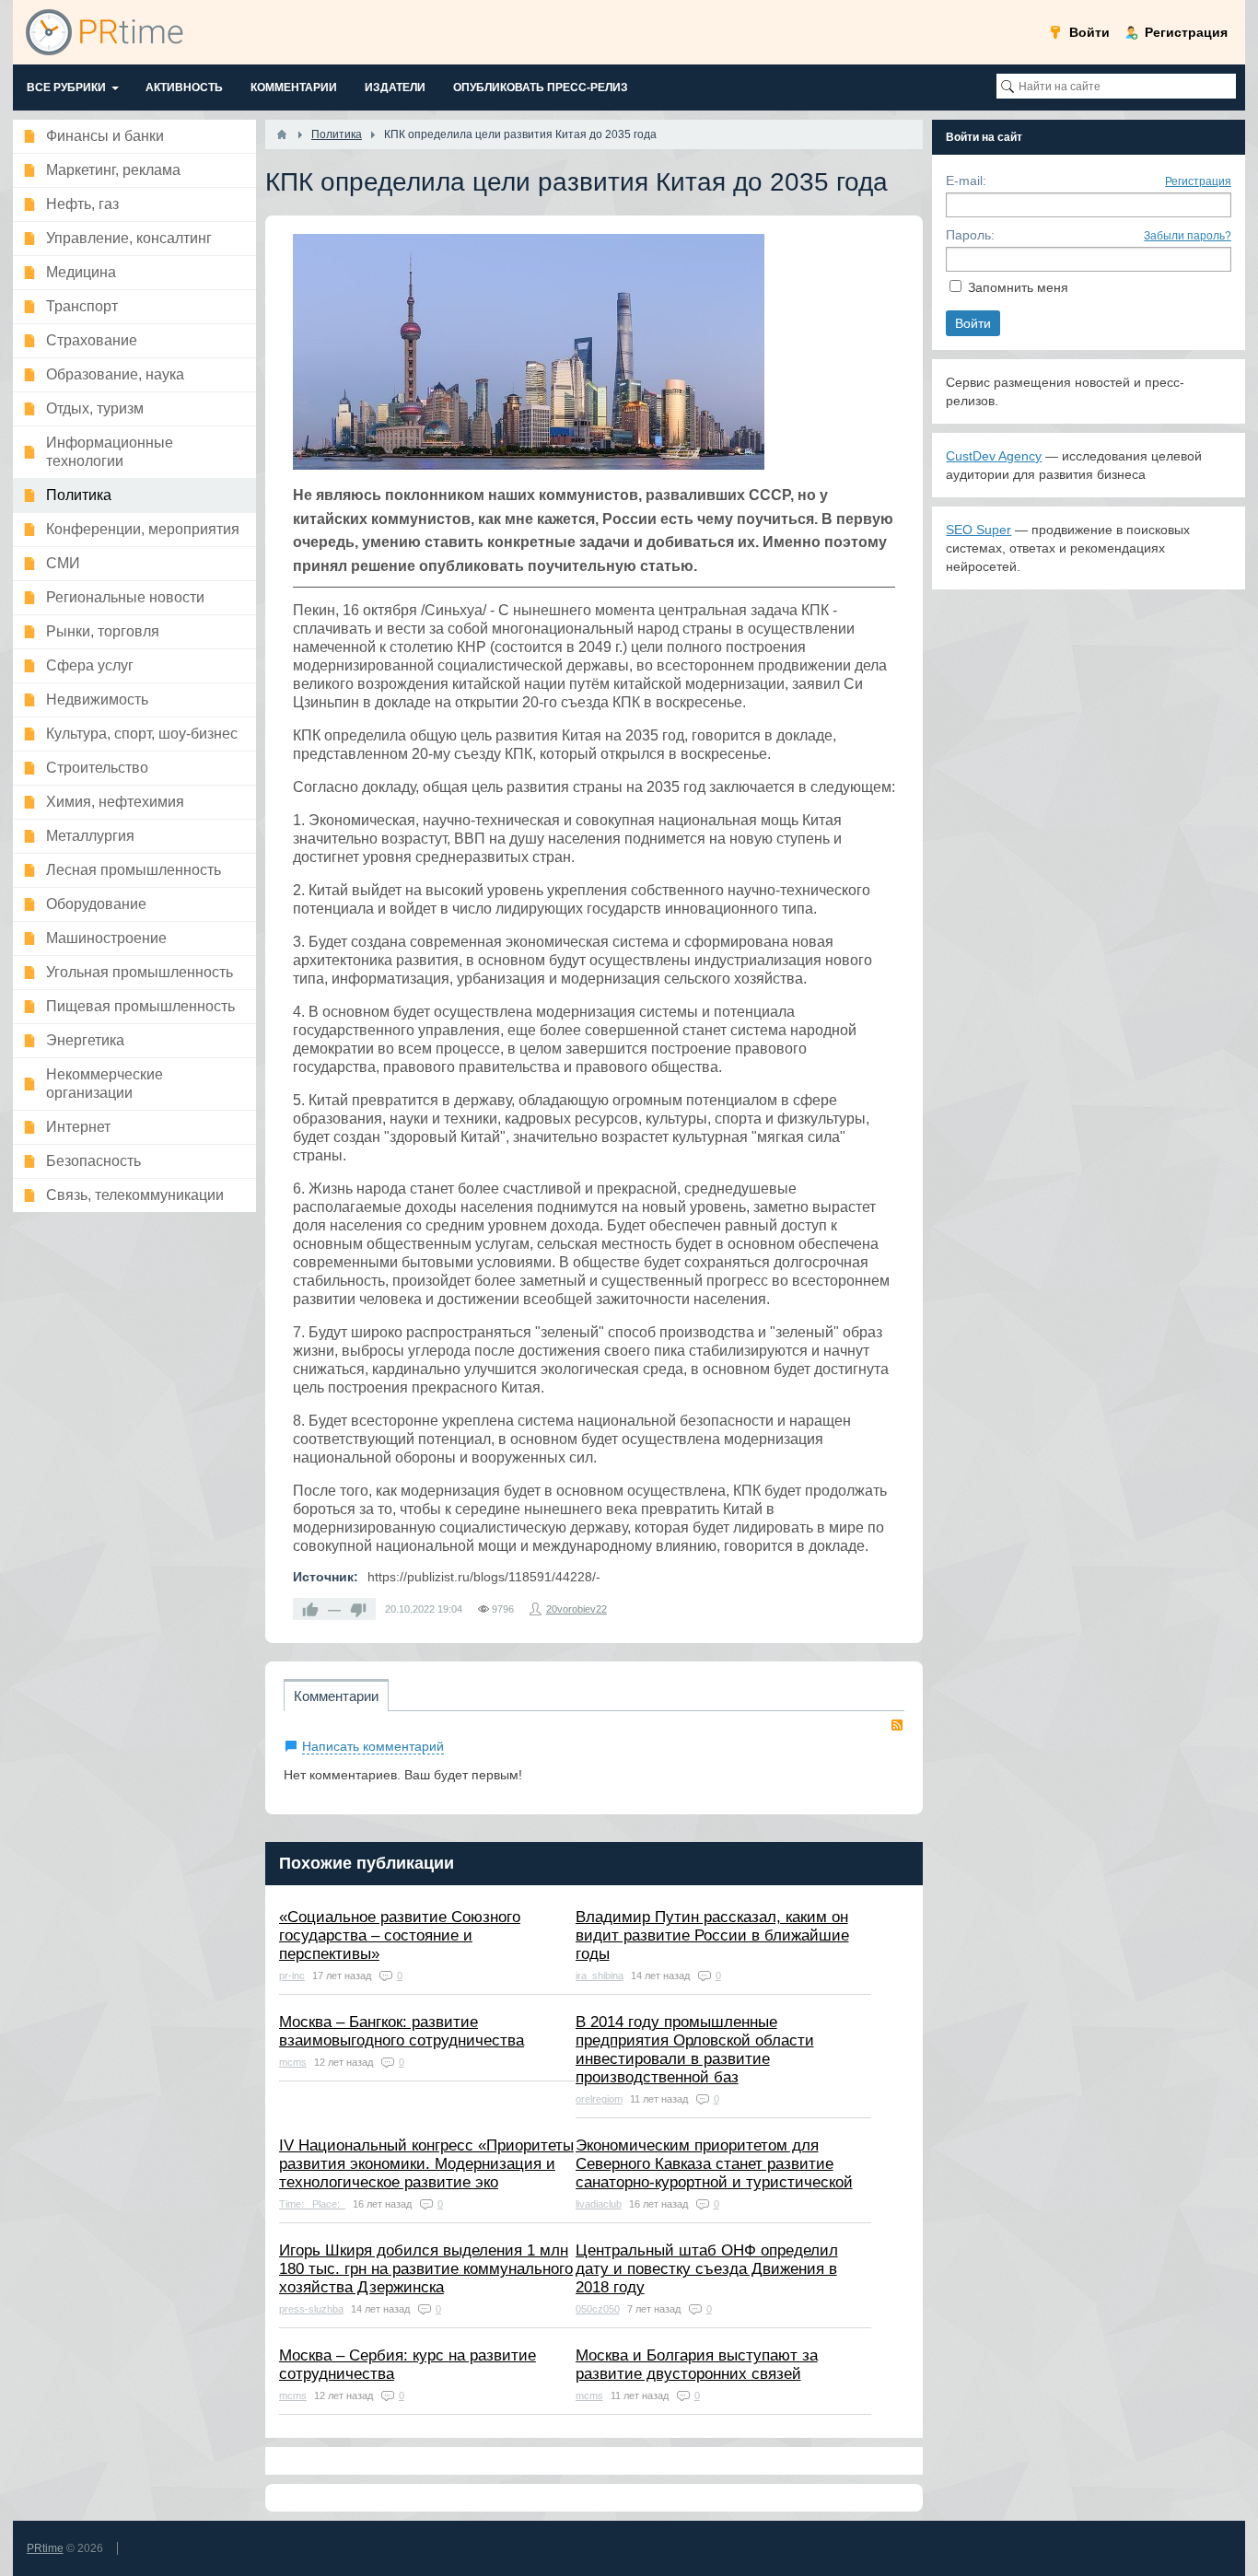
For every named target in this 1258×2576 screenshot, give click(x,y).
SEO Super (978, 530)
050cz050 (598, 2309)
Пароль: (970, 235)
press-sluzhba (311, 2309)
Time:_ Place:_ (312, 2204)
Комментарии (336, 1696)
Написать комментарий (373, 1746)
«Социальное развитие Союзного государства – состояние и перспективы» (400, 1935)
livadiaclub (599, 2204)
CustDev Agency (994, 456)
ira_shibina (600, 1976)
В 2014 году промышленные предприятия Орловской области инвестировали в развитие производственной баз (695, 2050)
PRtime (45, 2548)
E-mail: (966, 181)
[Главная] (282, 134)
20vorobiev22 (577, 1609)
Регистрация (1198, 181)
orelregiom (599, 2099)
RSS (897, 1725)
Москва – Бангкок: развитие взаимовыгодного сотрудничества (402, 2031)
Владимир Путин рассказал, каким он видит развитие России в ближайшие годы (712, 1935)
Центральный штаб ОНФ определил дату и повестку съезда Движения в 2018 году (707, 2269)
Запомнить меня (1018, 287)
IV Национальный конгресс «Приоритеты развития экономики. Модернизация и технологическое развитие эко (426, 2164)
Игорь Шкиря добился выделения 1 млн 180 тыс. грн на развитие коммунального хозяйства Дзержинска (426, 2269)
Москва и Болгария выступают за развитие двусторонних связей (697, 2365)
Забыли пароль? (1188, 236)
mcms (293, 2062)
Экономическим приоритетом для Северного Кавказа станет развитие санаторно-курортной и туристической (714, 2164)
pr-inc (292, 1976)
